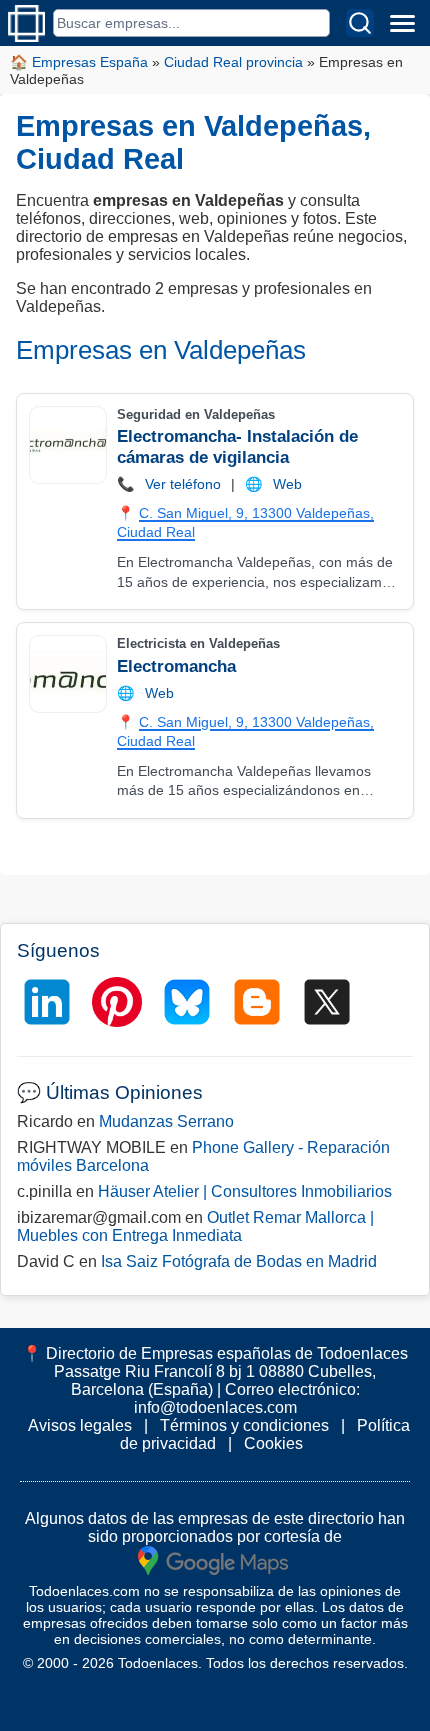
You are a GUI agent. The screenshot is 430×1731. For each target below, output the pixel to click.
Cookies (273, 1443)
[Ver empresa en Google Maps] (213, 1559)
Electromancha (176, 666)
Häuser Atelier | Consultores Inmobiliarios (245, 1191)
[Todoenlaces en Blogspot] (257, 1002)
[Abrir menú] (402, 23)
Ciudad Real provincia (233, 62)
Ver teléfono (183, 484)
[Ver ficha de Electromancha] (67, 674)
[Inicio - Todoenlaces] (26, 23)
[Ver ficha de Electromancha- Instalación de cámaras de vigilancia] (67, 445)
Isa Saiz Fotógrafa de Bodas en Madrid (239, 1261)
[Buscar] (360, 23)
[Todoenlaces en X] (327, 1002)
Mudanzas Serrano (166, 1121)
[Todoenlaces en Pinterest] (117, 1002)
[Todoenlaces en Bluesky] (187, 1002)
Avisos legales (80, 1425)
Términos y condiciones (244, 1425)
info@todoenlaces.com (215, 1407)
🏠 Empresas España (79, 62)
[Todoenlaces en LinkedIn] (47, 1002)
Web (287, 484)
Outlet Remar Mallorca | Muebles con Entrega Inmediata (195, 1226)
